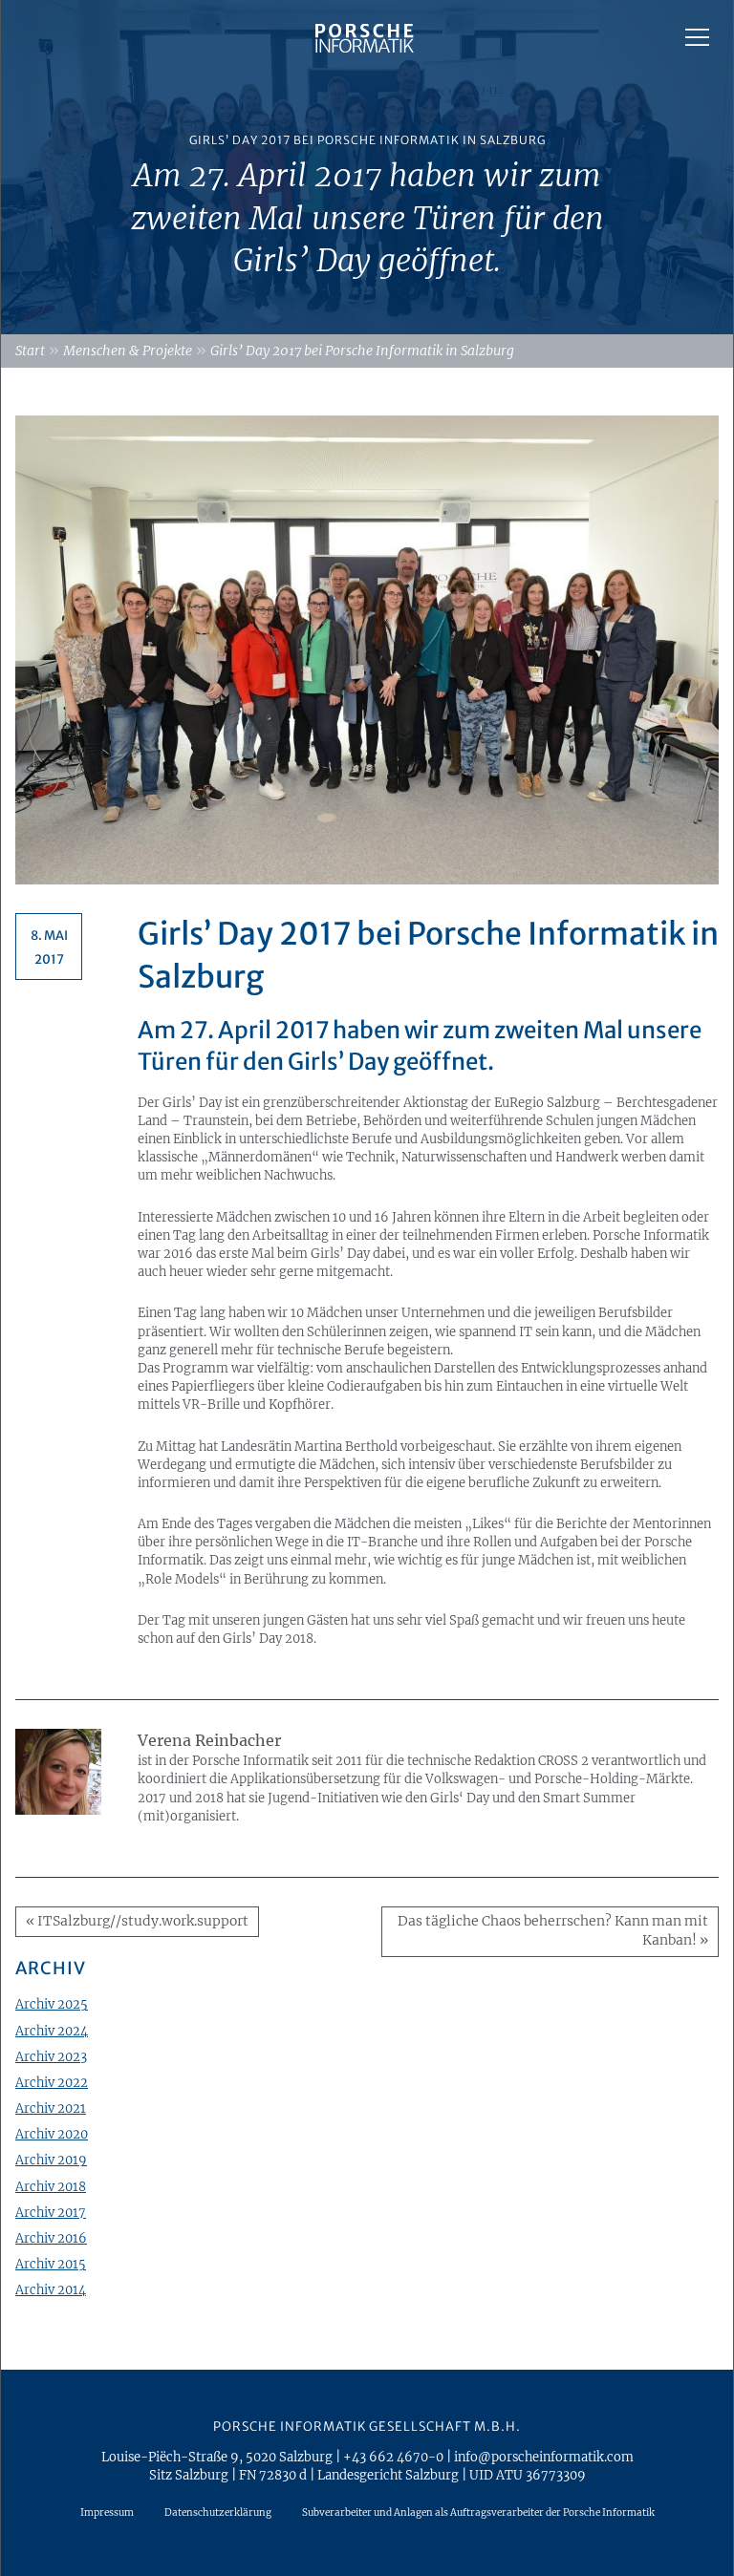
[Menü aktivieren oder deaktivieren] (697, 37)
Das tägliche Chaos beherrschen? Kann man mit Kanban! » (553, 1931)
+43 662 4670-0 (393, 2457)
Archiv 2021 (51, 2108)
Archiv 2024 (52, 2031)
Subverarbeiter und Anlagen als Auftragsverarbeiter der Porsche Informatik (478, 2512)
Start (30, 351)
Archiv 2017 (51, 2212)
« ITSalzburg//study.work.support (137, 1921)
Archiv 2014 (51, 2289)
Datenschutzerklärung (218, 2512)
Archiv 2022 (52, 2082)
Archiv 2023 (51, 2056)
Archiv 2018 (51, 2186)
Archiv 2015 (51, 2264)
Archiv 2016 (51, 2238)
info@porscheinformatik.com (544, 2457)
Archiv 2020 (52, 2134)
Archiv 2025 (52, 2004)
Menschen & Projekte (128, 351)
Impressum (107, 2512)
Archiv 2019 (51, 2160)
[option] (367, 167)
